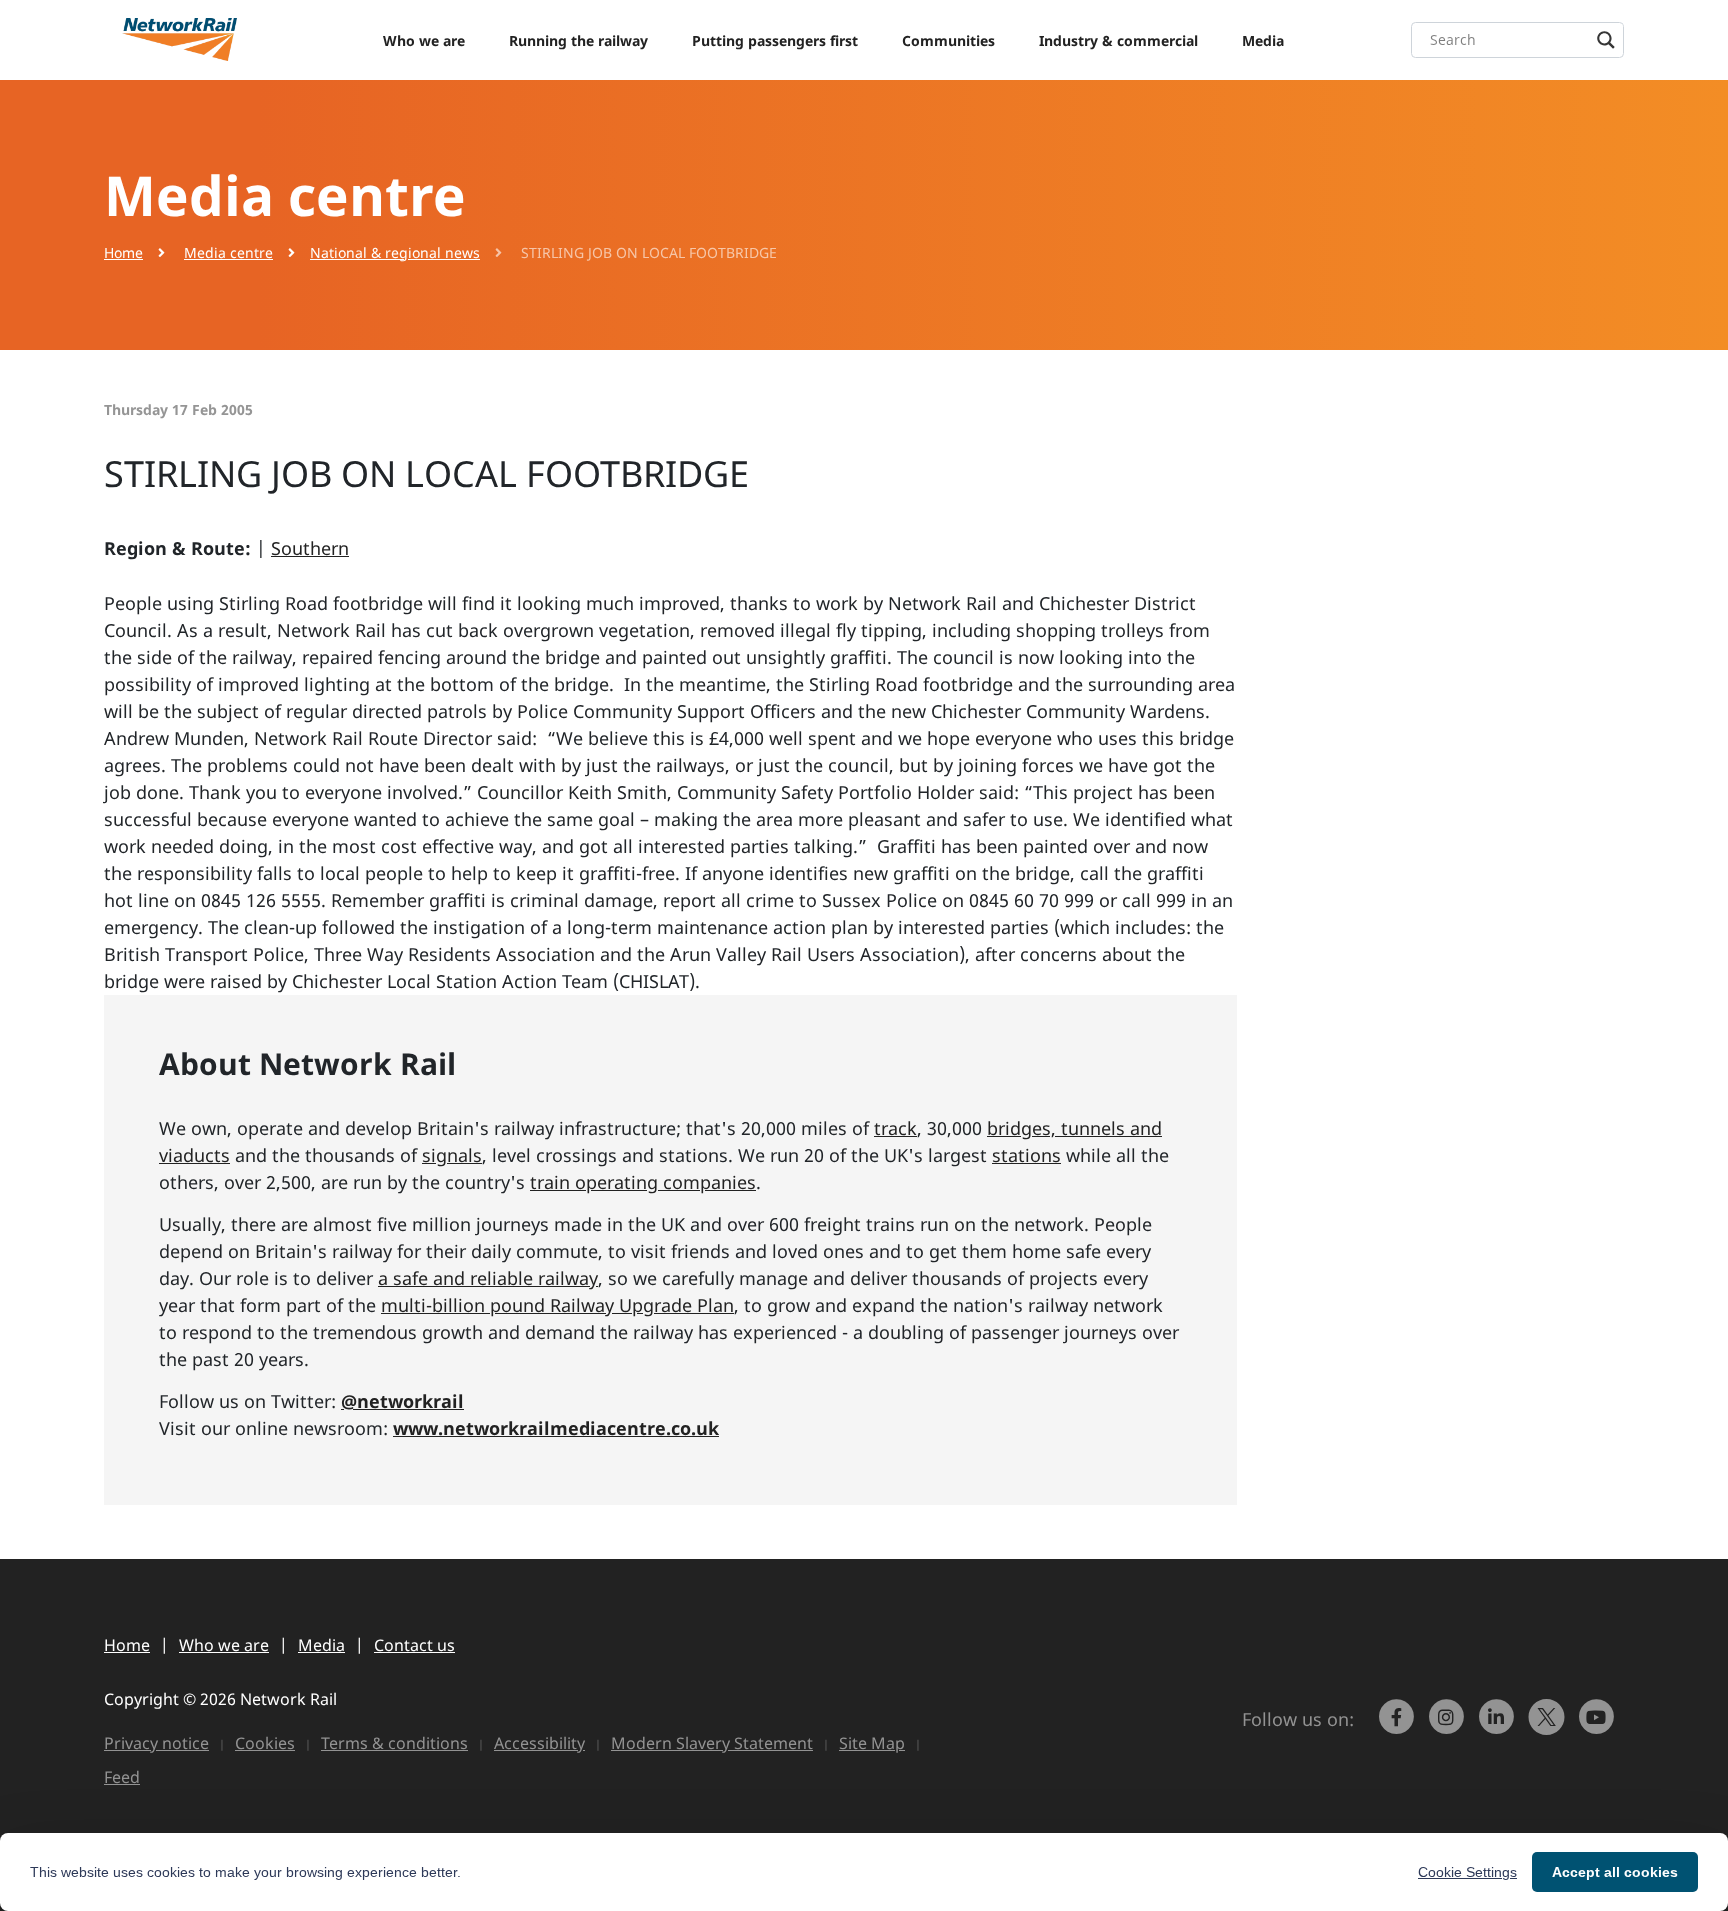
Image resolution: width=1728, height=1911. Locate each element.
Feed (122, 1777)
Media (1263, 40)
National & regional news (395, 252)
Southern (310, 548)
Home (123, 252)
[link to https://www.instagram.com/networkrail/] (1449, 1726)
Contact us (414, 1645)
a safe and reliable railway (488, 1278)
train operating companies (643, 1182)
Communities (948, 40)
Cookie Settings (1467, 1872)
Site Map (872, 1743)
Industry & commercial (1118, 40)
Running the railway (578, 40)
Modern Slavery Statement (712, 1743)
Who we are (424, 40)
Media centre (228, 252)
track (895, 1128)
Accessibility (539, 1743)
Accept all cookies (1615, 1872)
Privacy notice (156, 1743)
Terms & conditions (394, 1743)
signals (452, 1155)
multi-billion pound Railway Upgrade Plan (557, 1305)
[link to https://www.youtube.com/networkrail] (1599, 1726)
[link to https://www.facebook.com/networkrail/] (1399, 1726)
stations (1026, 1155)
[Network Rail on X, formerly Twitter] (1549, 1726)
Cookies (265, 1743)
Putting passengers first (775, 40)
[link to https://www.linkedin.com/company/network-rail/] (1499, 1726)
